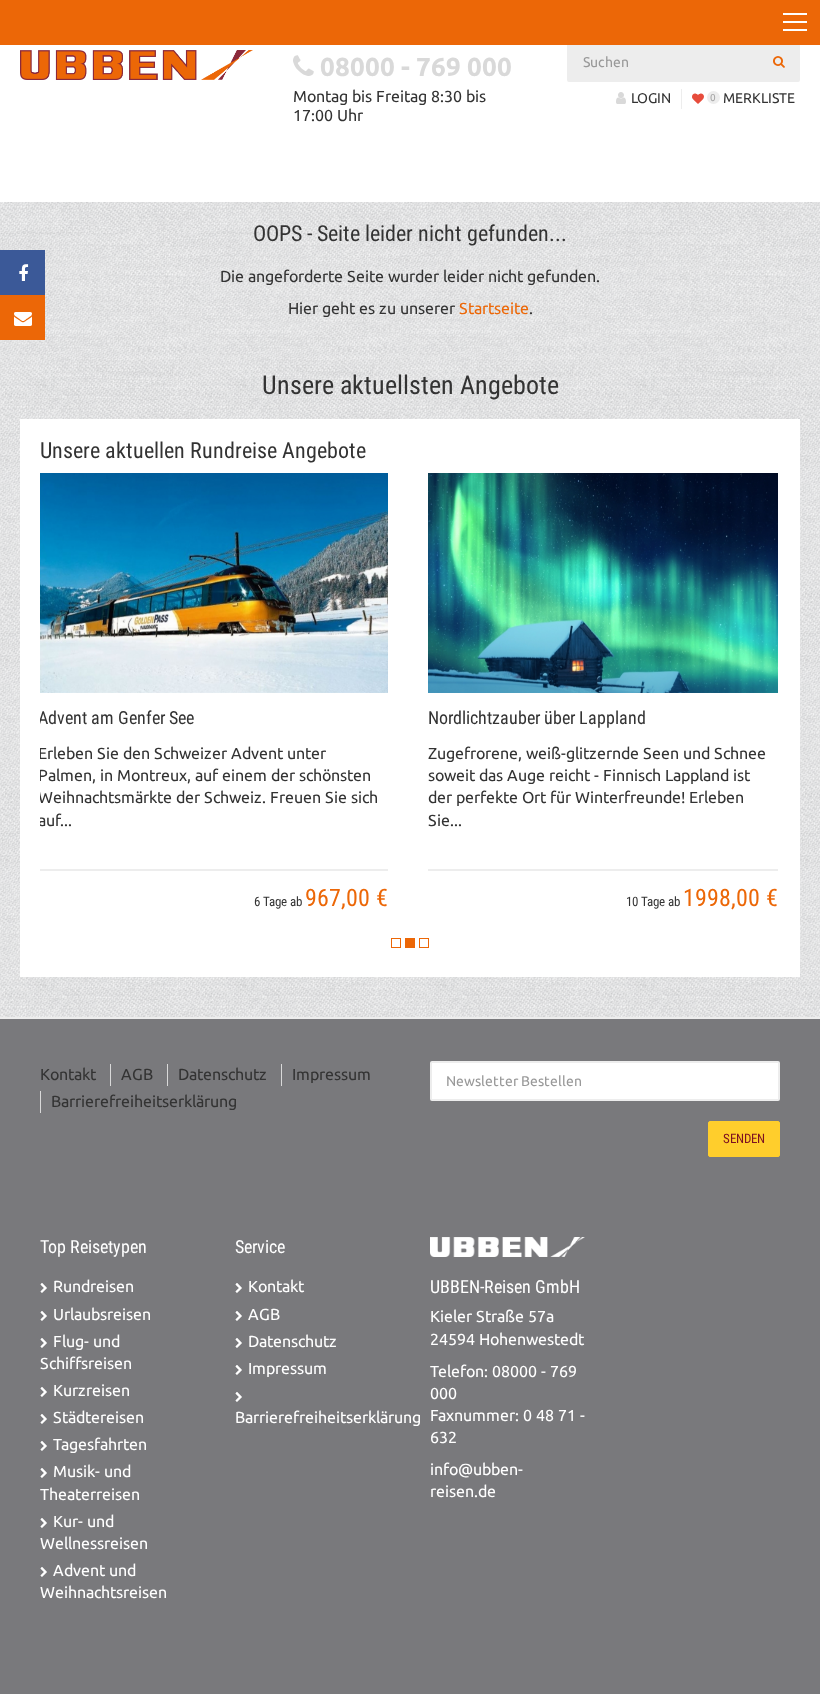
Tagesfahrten (100, 1444)
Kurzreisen (91, 1390)
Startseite (494, 308)
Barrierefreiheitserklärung (144, 1101)
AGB (137, 1074)
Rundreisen (93, 1286)
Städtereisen (98, 1417)
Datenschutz (222, 1074)
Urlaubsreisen (102, 1314)
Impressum (331, 1074)
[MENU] (795, 23)
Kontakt (68, 1074)
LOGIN (651, 98)
